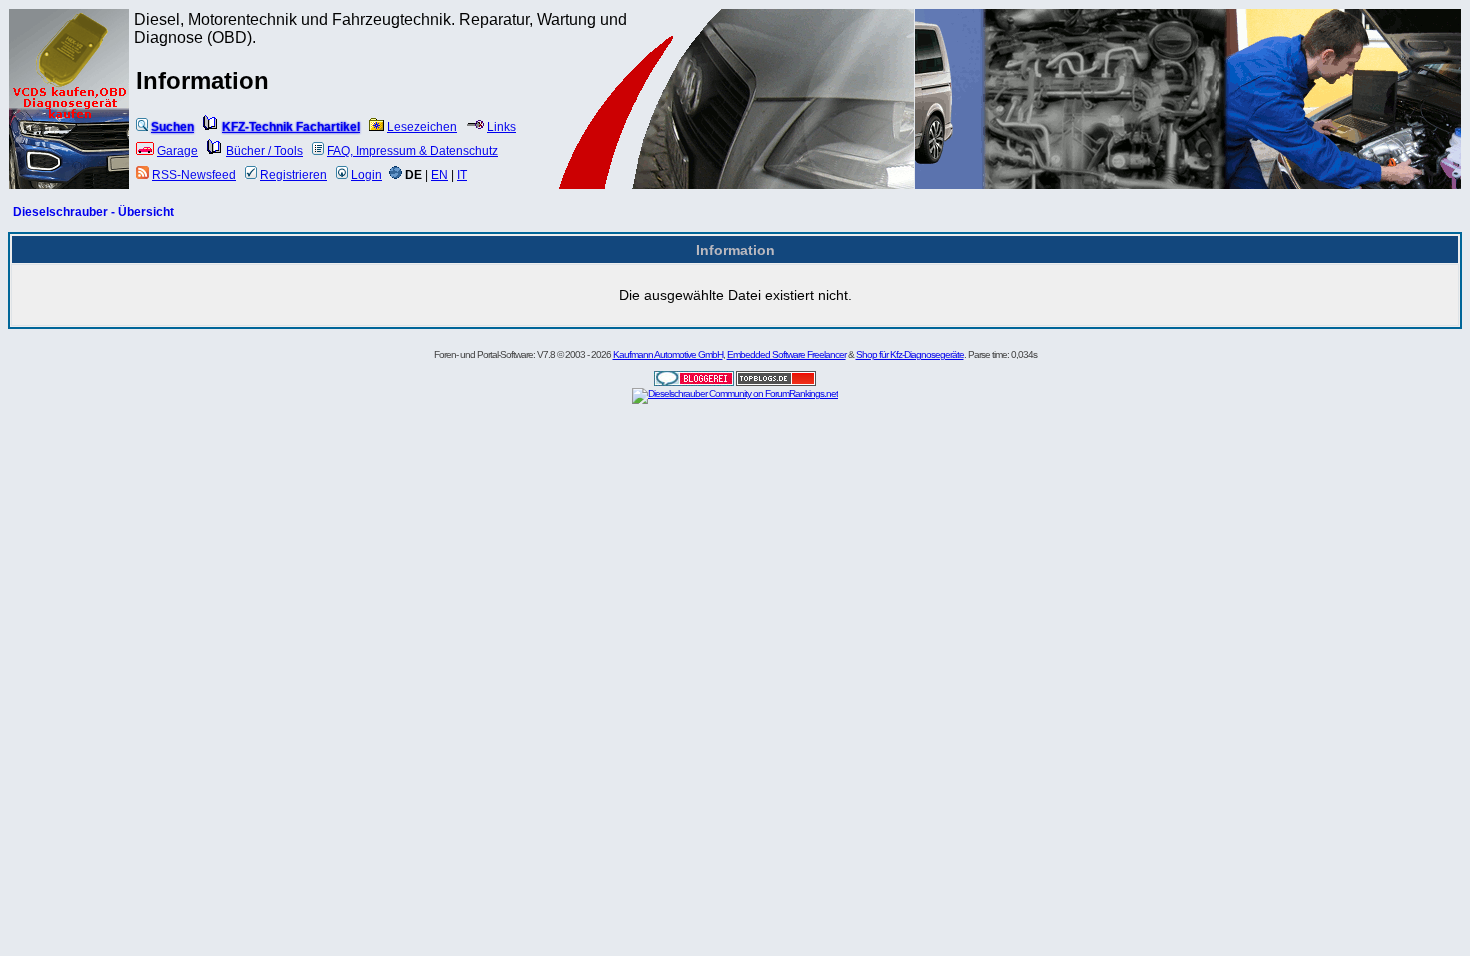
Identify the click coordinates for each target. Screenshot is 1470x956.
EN (439, 175)
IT (462, 175)
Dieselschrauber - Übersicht (93, 212)
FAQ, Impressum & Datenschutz (412, 151)
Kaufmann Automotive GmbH (668, 354)
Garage (177, 151)
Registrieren (293, 175)
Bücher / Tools (264, 151)
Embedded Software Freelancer (786, 354)
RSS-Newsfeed (194, 175)
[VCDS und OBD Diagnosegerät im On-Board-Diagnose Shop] (70, 125)
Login (366, 175)
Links (501, 127)
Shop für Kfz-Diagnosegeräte (910, 354)
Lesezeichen (422, 127)
